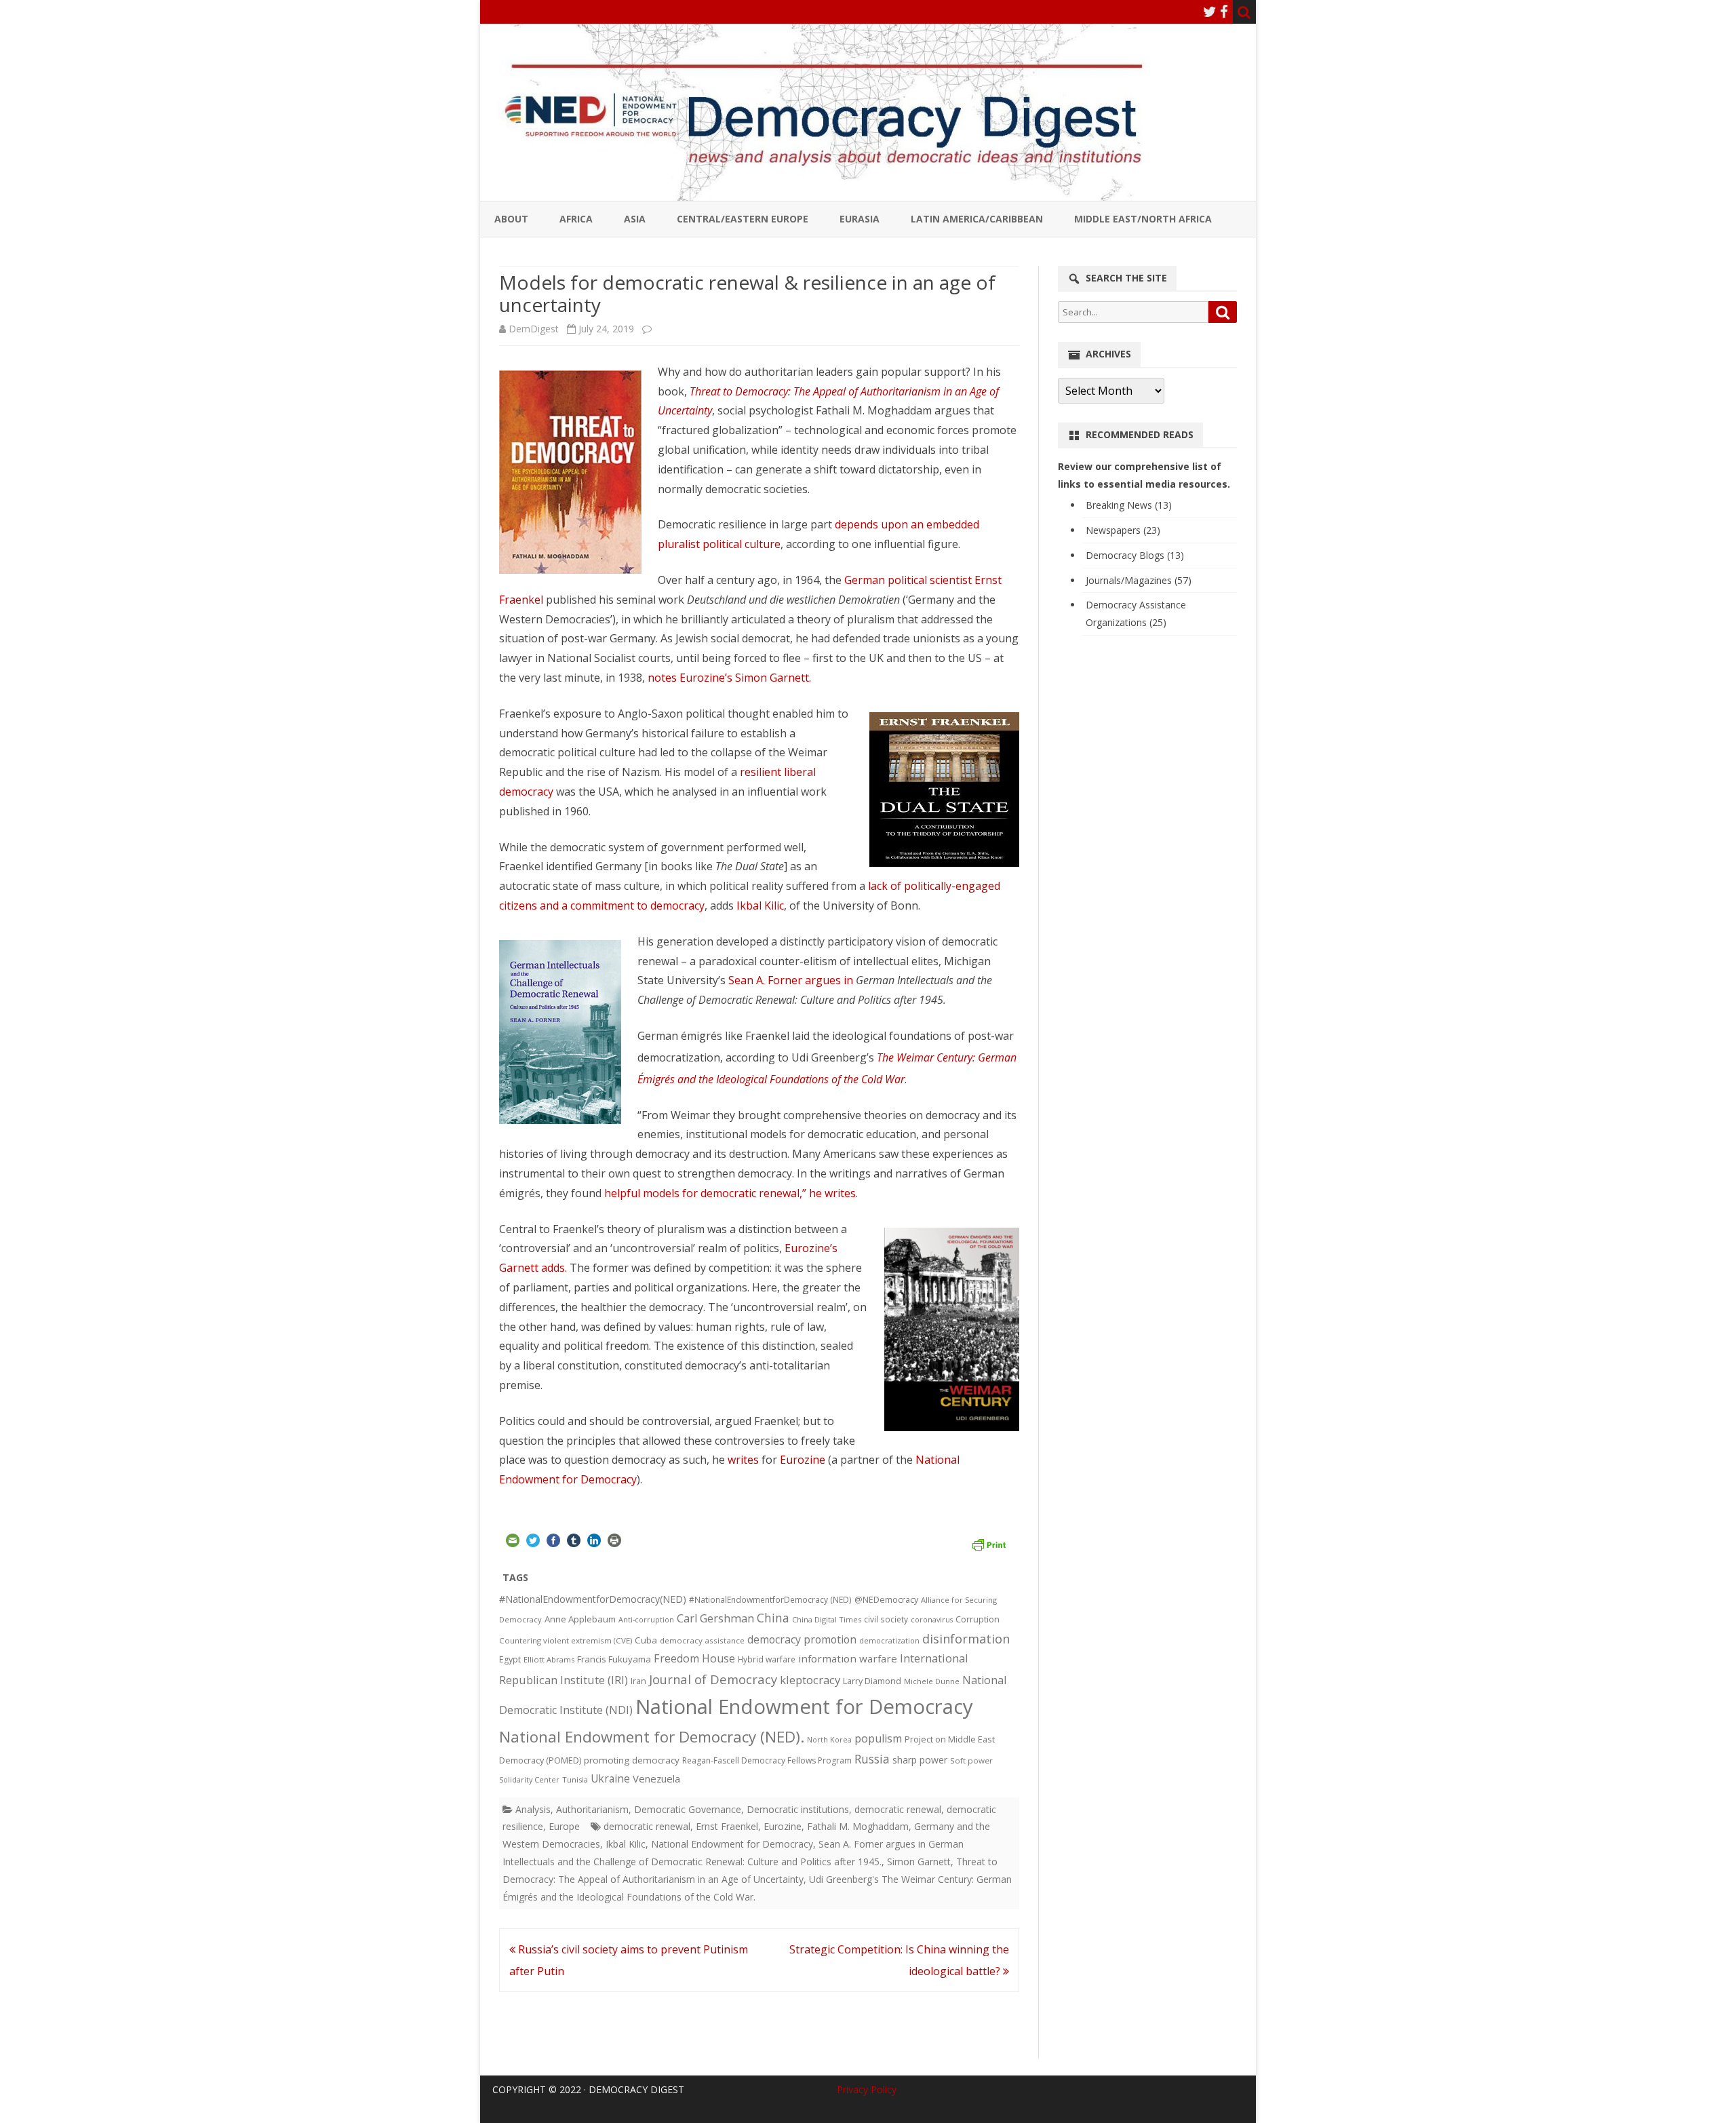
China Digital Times (827, 1619)
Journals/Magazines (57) (1139, 580)
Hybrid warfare (767, 1659)
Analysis (533, 1809)
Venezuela (656, 1778)
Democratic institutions (798, 1809)
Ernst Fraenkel (727, 1826)
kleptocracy (810, 1680)
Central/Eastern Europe (743, 219)
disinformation (966, 1639)
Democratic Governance (688, 1809)
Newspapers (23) (1123, 530)
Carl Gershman (715, 1618)
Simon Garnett (919, 1862)
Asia (635, 219)
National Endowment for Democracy (804, 1707)
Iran (638, 1681)
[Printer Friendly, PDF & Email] (989, 1542)
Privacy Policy (867, 2089)
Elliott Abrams (549, 1659)
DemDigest (534, 329)
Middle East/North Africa (1143, 219)
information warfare (848, 1658)
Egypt (510, 1659)
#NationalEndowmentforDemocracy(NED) (593, 1599)
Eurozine (803, 1460)
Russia (872, 1759)
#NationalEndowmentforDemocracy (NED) (770, 1600)
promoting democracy (632, 1760)
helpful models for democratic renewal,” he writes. (731, 1193)
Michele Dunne (932, 1681)
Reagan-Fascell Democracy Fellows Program (767, 1760)
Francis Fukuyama (614, 1659)
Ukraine (610, 1778)
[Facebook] (1224, 12)
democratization (889, 1640)
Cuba (646, 1640)
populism (878, 1738)
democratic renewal (898, 1809)
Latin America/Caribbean (977, 219)
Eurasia (860, 219)
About (511, 219)
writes (743, 1460)
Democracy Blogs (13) (1135, 555)
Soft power (971, 1760)
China (773, 1618)
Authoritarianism (592, 1809)
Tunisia (575, 1779)
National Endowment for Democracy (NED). (652, 1737)
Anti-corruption (646, 1619)
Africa (576, 219)
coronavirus (932, 1619)
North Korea (829, 1740)
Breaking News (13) (1129, 505)
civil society (886, 1619)
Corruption (978, 1619)
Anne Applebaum (580, 1619)
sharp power (920, 1760)
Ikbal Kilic (760, 905)
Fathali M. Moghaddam (858, 1826)
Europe (564, 1826)
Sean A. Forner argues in (792, 980)
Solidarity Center (529, 1779)
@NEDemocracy (886, 1600)
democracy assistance (702, 1640)
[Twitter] (1210, 12)
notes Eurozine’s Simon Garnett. (729, 678)
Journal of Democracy (713, 1679)
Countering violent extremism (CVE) (566, 1640)
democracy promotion (802, 1639)
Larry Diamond (872, 1681)
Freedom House (694, 1658)
